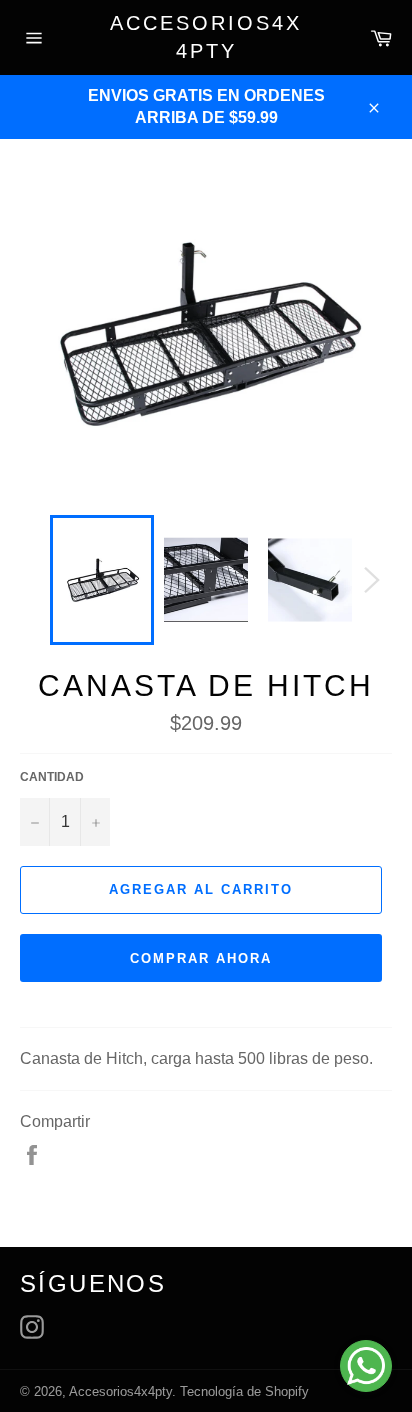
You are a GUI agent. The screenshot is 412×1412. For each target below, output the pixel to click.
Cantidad (52, 777)
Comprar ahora (200, 958)
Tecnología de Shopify (244, 1391)
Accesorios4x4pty (206, 37)
